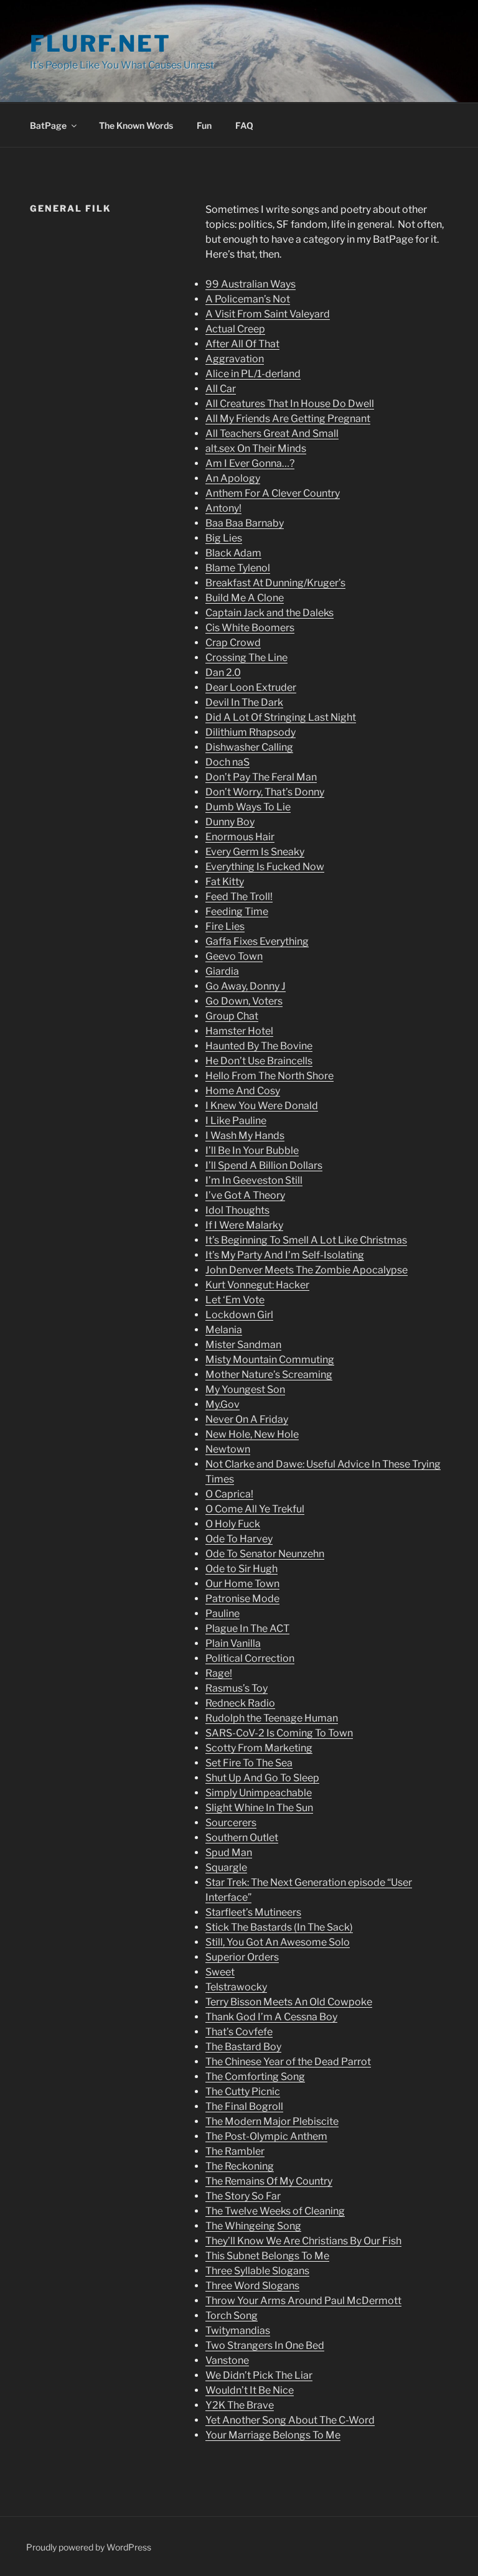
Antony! (223, 508)
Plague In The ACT (247, 1628)
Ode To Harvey (239, 1539)
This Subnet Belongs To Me (267, 2256)
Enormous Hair (240, 837)
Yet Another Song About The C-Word (290, 2420)
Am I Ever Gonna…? (250, 463)
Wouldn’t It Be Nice (250, 2390)
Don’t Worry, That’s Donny (265, 792)
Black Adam (233, 553)
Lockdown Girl (239, 1315)
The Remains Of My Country (269, 2181)
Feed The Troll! (239, 897)
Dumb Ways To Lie (248, 807)
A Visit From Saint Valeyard (268, 314)
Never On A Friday (247, 1419)
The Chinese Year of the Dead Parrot (288, 2062)
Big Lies (224, 538)
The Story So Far (243, 2196)
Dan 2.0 (223, 672)
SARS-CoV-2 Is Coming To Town (279, 1733)
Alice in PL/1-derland (253, 374)
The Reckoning (240, 2166)
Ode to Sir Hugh (241, 1569)
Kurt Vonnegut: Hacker (257, 1285)
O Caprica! (229, 1494)
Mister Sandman (243, 1345)
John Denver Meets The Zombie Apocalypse (307, 1270)
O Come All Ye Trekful (255, 1509)
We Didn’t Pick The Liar (259, 2375)
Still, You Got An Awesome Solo (278, 1942)
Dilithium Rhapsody (251, 732)
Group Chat (232, 1016)
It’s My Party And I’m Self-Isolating (285, 1255)
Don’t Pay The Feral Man (261, 777)
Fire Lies (225, 926)
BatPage (48, 125)
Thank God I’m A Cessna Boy (271, 2017)
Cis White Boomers (250, 628)
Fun (204, 125)
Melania (224, 1330)
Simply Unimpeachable (259, 1793)
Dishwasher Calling (249, 747)
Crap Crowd (233, 643)
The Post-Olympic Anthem (266, 2136)
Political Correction (250, 1658)
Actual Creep (235, 329)
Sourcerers (231, 1823)
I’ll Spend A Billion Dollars (264, 1165)
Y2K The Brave (240, 2405)
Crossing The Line (246, 658)
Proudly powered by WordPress (89, 2547)
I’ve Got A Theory (245, 1195)
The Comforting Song (255, 2077)
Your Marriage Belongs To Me (273, 2435)
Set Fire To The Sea (249, 1763)
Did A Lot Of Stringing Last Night (281, 717)
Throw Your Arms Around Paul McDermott (303, 2301)
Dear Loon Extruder (251, 687)
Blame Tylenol (238, 568)
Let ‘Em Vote (235, 1300)
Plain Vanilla (233, 1643)
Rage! (219, 1673)
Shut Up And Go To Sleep (262, 1778)
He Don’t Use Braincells (259, 1061)
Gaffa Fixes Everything (257, 941)
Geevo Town (234, 956)
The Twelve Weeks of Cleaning (275, 2211)
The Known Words (136, 125)
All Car (221, 389)
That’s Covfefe (239, 2032)
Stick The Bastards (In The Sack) (279, 1927)
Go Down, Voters (244, 1001)
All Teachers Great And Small (272, 433)
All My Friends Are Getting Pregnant (288, 419)
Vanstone (227, 2360)
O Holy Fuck (233, 1524)
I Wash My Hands (245, 1136)
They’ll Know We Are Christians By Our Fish (303, 2241)
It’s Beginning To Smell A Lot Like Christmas (306, 1240)
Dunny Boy (230, 822)
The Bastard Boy (243, 2047)
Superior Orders (242, 1957)
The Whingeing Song (253, 2226)
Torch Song (232, 2316)
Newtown (228, 1449)
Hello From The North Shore (269, 1076)
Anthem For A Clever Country (273, 493)
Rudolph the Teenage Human (272, 1718)
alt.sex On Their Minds (256, 448)
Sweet (220, 1972)
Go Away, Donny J (246, 986)
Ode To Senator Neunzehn (265, 1554)
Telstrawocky (236, 1987)
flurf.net (101, 44)
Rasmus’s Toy (237, 1688)
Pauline (223, 1614)
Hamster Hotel (239, 1031)
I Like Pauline (236, 1121)
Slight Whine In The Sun (259, 1808)
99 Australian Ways (251, 284)
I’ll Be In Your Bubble (252, 1150)
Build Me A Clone (245, 598)
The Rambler (235, 2151)
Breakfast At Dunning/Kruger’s (275, 583)
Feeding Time (237, 911)
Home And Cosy (243, 1091)
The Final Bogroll (244, 2106)
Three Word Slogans (252, 2286)
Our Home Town (242, 1584)
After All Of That (242, 344)
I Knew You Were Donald (262, 1106)
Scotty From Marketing (259, 1748)
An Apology (233, 478)
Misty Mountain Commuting (270, 1360)
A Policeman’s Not (248, 299)
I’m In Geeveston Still (254, 1180)
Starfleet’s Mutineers (253, 1912)
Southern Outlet (242, 1838)
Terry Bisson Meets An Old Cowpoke (289, 2002)
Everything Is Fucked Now (265, 867)
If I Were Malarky (244, 1225)
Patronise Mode (242, 1599)
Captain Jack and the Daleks (269, 613)
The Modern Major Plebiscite (272, 2121)
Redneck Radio (240, 1703)
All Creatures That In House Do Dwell (290, 404)
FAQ (244, 125)
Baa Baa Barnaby (245, 523)
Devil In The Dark (244, 702)
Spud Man (229, 1852)
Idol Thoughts (237, 1210)
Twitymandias (238, 2330)
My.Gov (223, 1404)
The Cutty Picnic (243, 2091)
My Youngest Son (245, 1389)
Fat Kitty (225, 882)
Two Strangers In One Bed (265, 2345)
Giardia (222, 971)
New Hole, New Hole (252, 1434)
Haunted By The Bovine (259, 1046)
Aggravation (235, 359)
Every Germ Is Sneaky (255, 852)
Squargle (226, 1867)
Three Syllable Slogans (257, 2271)
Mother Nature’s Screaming (269, 1375)
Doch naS (227, 762)
